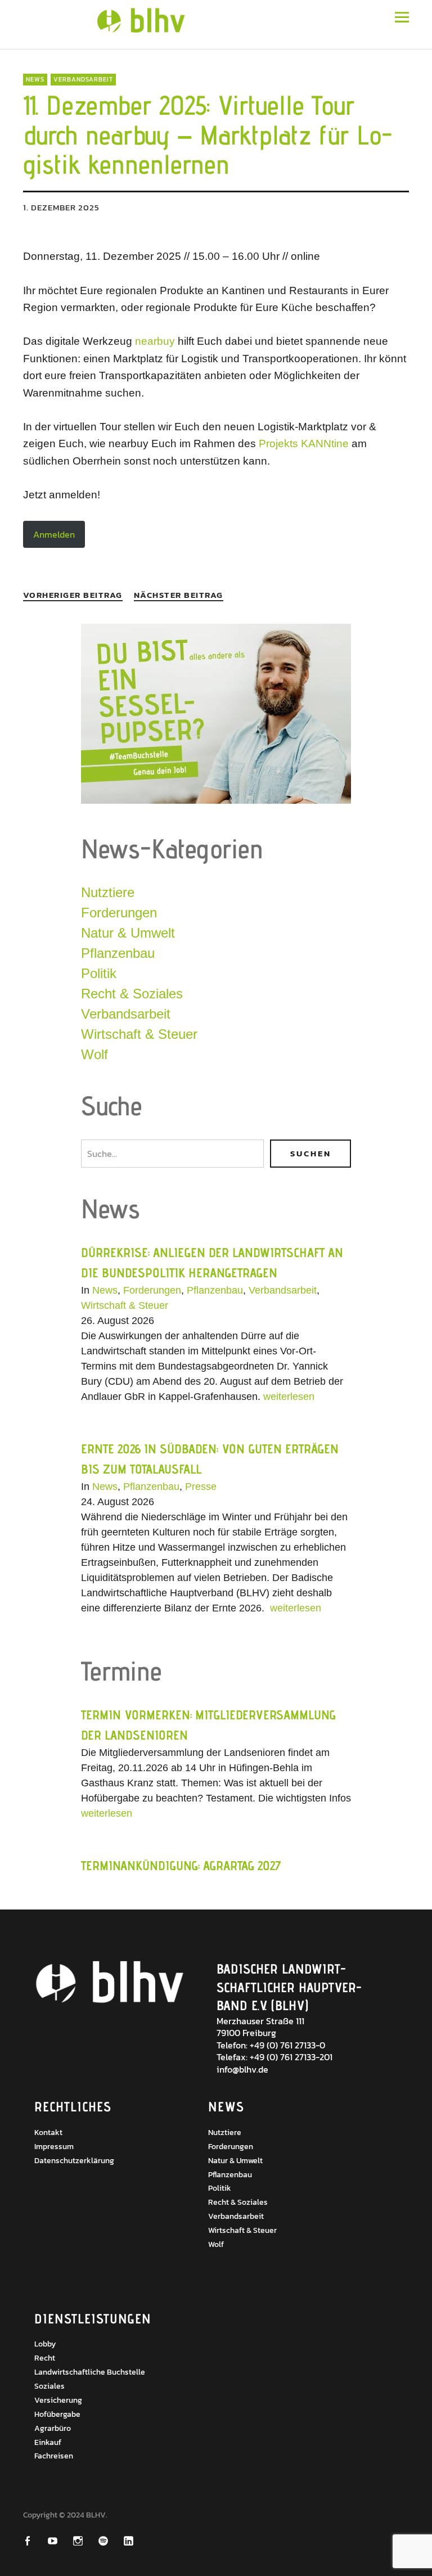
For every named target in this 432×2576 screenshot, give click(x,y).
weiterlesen (289, 1397)
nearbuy (156, 341)
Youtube (60, 2541)
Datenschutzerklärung (74, 2161)
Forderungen (119, 913)
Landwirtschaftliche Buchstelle (90, 2372)
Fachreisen (54, 2456)
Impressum (54, 2147)
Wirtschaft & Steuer (139, 1034)
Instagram (85, 2541)
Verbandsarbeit (83, 79)
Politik (99, 973)
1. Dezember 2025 (61, 207)
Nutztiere (108, 892)
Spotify (111, 2541)
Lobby (45, 2344)
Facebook (35, 2541)
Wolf (94, 1054)
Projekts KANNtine (304, 443)
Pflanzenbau (118, 953)
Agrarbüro (53, 2428)
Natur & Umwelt (128, 933)
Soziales (49, 2386)
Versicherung (58, 2400)
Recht (45, 2358)
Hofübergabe (57, 2414)
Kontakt (48, 2133)
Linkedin (136, 2541)
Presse (201, 1487)
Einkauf (48, 2442)
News (35, 79)
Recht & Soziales (132, 994)
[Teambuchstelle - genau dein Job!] (216, 801)
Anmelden (54, 534)
